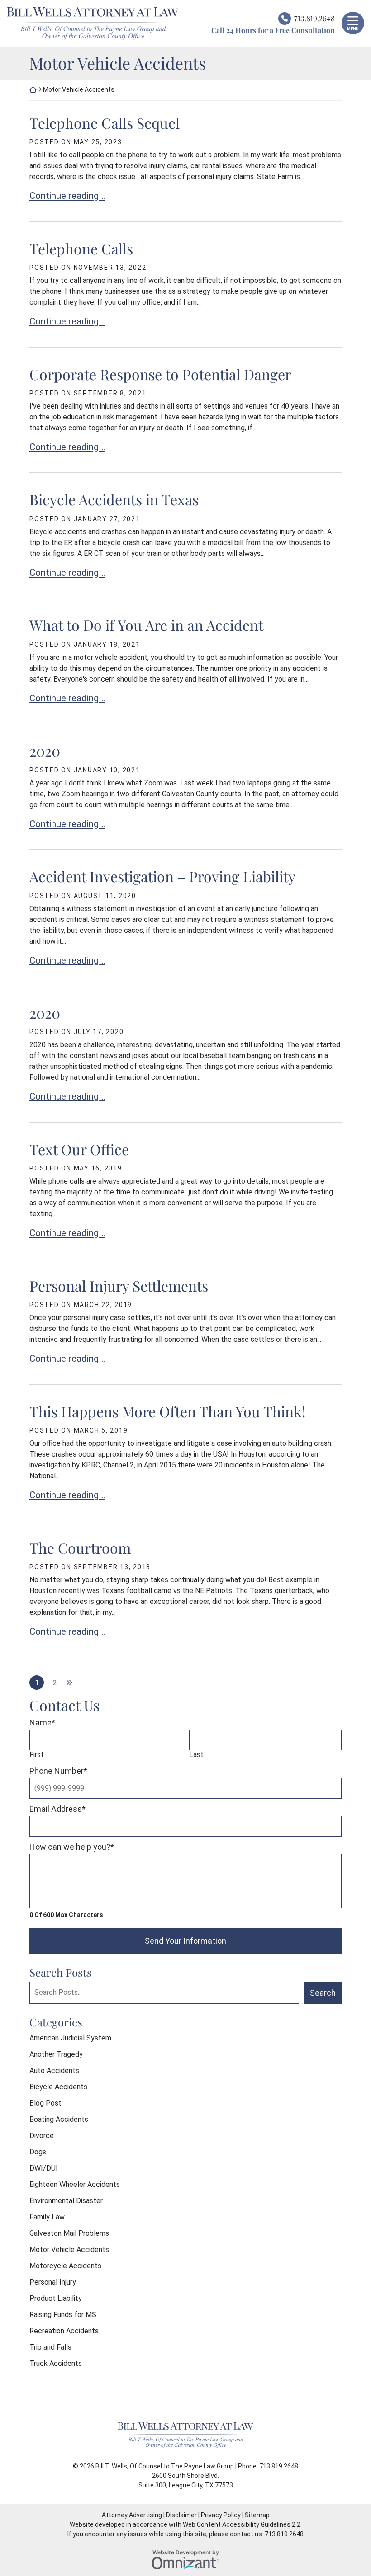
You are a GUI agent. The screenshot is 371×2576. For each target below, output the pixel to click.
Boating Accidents (59, 2119)
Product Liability (56, 2298)
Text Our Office (79, 1149)
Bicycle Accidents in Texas (114, 499)
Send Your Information (185, 1941)
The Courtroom (80, 1548)
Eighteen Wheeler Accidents (75, 2184)
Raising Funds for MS (63, 2315)
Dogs (38, 2152)
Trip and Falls (50, 2347)
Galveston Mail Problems (69, 2233)
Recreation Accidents (64, 2331)
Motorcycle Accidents (65, 2266)
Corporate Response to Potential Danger (160, 374)
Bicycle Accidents (58, 2087)
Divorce (42, 2136)
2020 (45, 750)
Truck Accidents (56, 2363)
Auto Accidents (54, 2071)
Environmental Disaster (66, 2201)
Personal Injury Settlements (119, 1286)
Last (196, 1755)
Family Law (47, 2217)
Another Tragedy (56, 2054)
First (37, 1755)
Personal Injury (53, 2282)
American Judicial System (70, 2038)
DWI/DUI (44, 2168)
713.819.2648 (314, 18)
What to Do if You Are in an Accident (146, 625)
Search (323, 1993)
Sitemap (257, 2515)
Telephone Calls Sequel (105, 123)
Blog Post (45, 2103)
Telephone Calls (81, 248)
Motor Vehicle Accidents (69, 2249)
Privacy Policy (221, 2515)
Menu (353, 29)
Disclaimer (181, 2515)
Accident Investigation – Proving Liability (162, 876)
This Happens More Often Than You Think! (167, 1411)
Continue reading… (67, 195)
